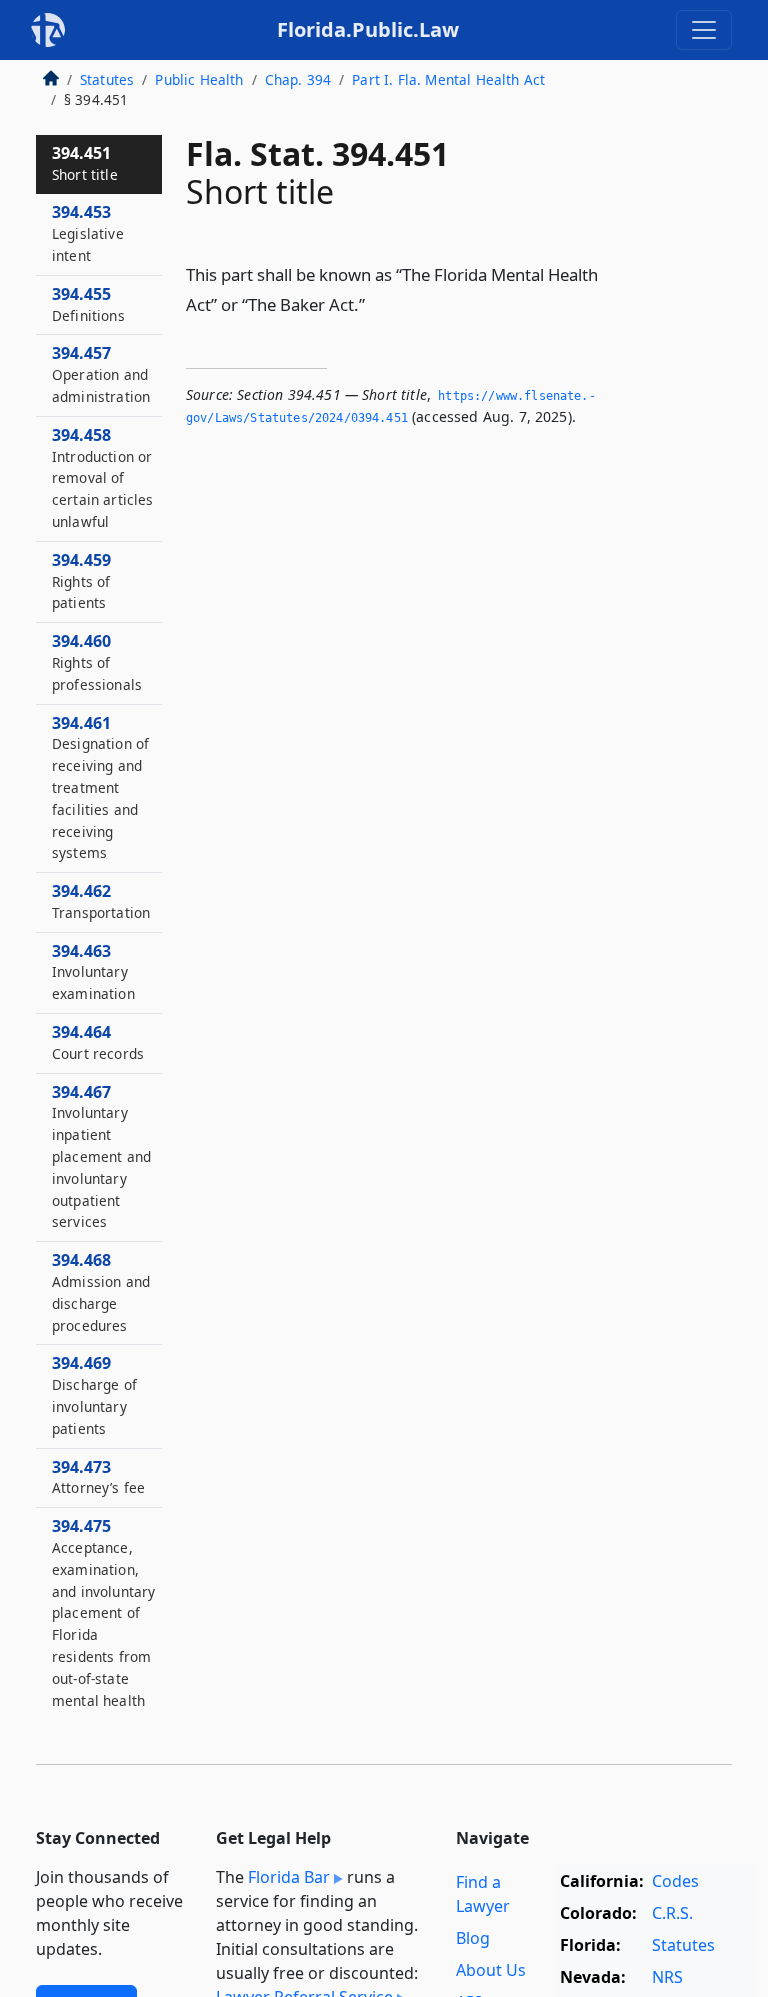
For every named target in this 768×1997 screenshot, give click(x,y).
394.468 (101, 1291)
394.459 (81, 581)
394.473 (98, 1477)
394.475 (103, 1623)
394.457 (101, 374)
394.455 (88, 304)
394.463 (93, 972)
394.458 (103, 477)
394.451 (85, 163)
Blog (473, 1938)
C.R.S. (672, 1913)
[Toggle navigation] (704, 30)
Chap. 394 (298, 79)
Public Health (199, 79)
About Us (491, 1970)
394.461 (100, 787)
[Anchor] (376, 303)
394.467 (101, 1156)
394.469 (94, 1394)
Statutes (107, 79)
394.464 (98, 1042)
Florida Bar (289, 1877)
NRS (667, 1977)
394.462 (101, 901)
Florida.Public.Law (368, 29)
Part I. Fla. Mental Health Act (448, 79)
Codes (675, 1881)
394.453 (88, 233)
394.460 (97, 662)
